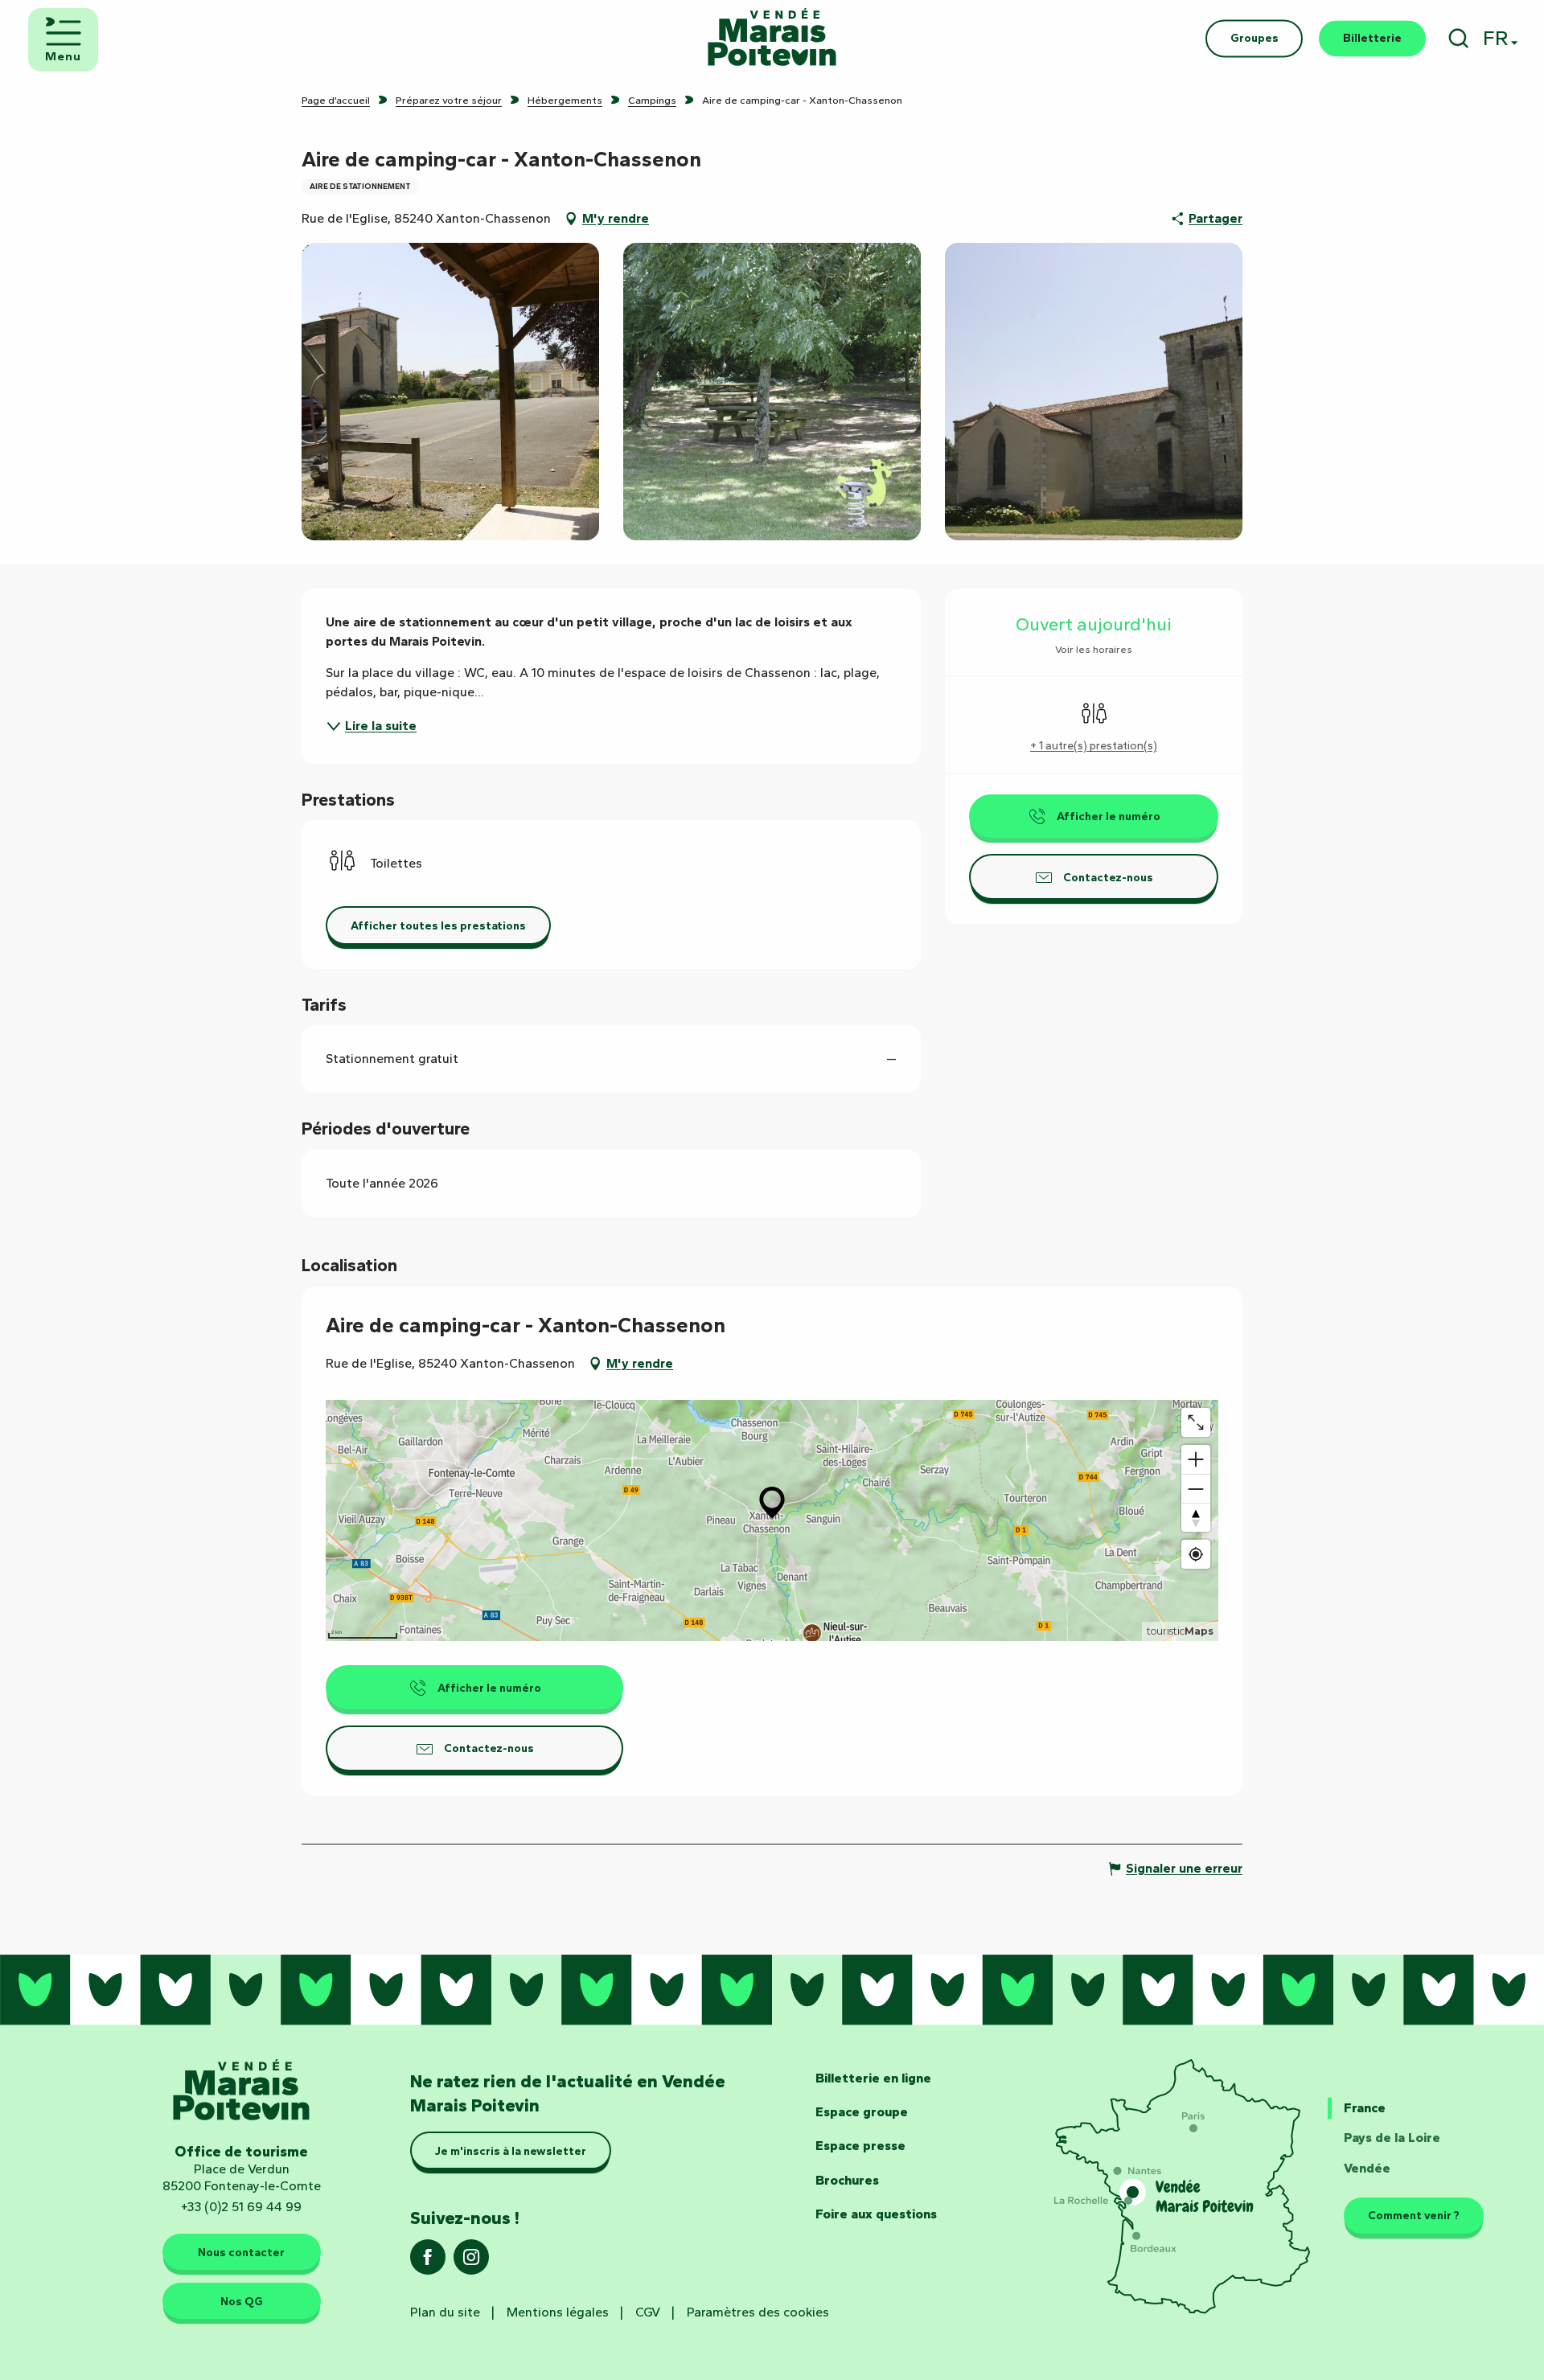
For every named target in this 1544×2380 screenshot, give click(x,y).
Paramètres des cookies (758, 2312)
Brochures (847, 2180)
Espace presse (860, 2146)
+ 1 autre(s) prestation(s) (1094, 746)
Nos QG (242, 2301)
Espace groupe (862, 2112)
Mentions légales (558, 2312)
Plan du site (445, 2312)
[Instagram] (471, 2262)
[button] (1458, 38)
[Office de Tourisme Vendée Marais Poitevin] (772, 38)
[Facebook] (428, 2262)
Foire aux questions (876, 2214)
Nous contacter (241, 2252)
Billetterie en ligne (873, 2078)
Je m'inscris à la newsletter (511, 2151)
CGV (648, 2312)
